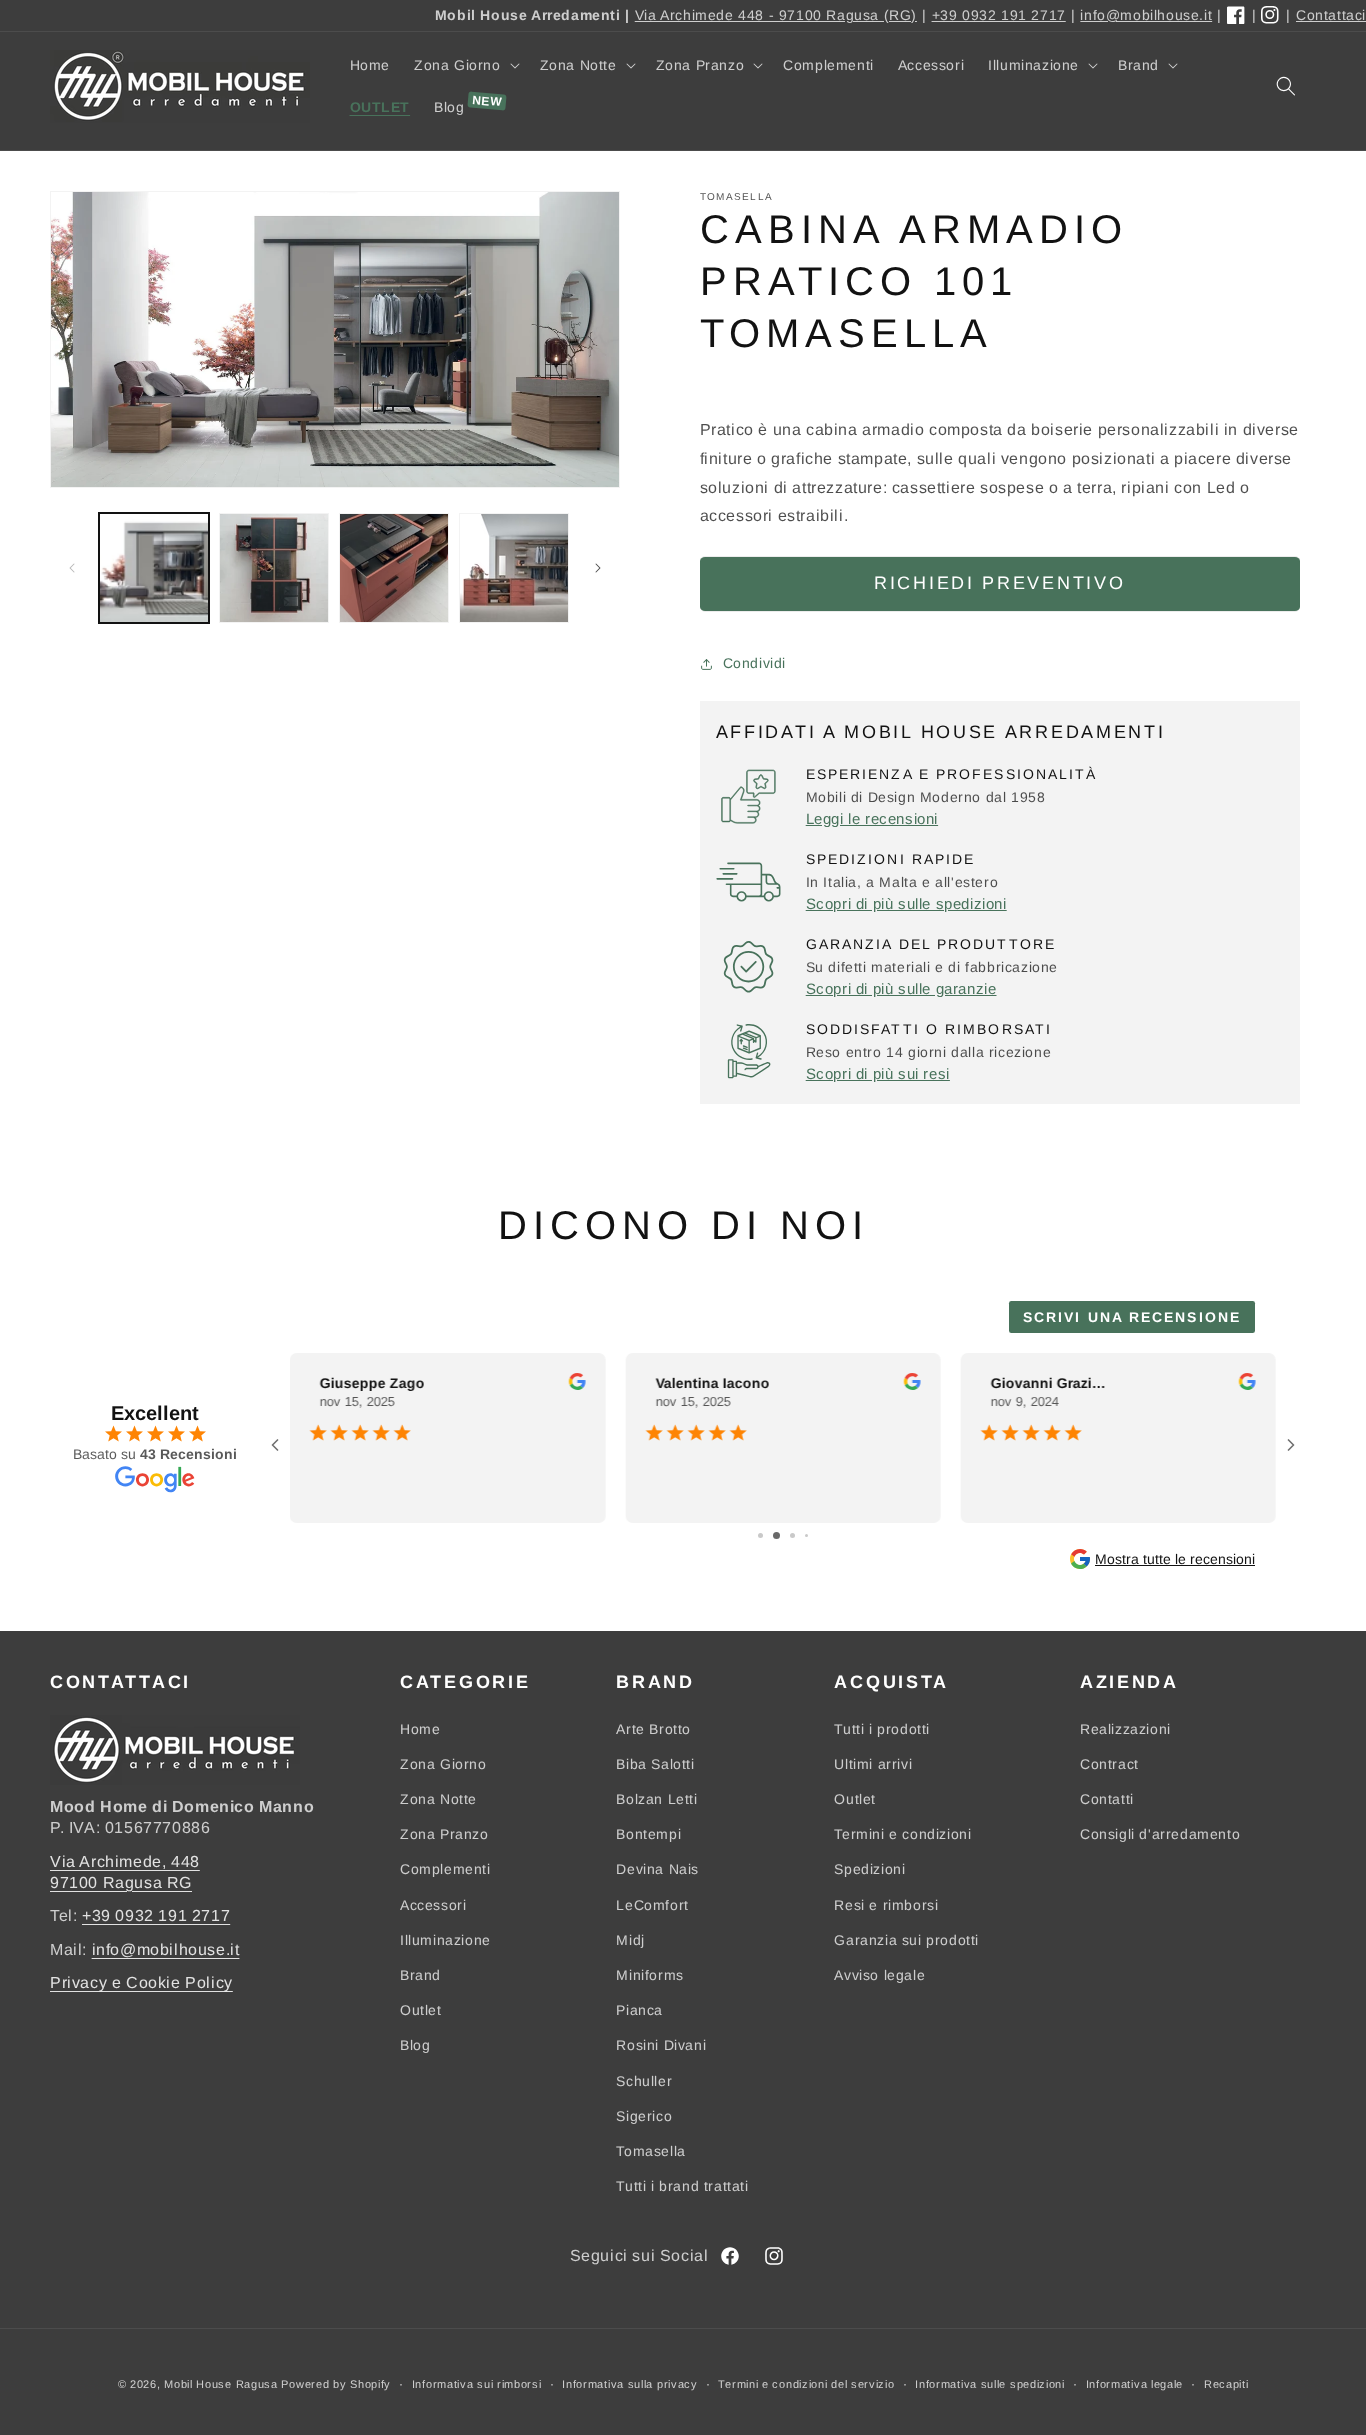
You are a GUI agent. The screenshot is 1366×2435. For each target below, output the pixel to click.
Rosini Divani (661, 2045)
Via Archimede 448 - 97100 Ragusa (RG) (776, 15)
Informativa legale (1135, 2384)
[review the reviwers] (576, 1385)
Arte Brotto (653, 1729)
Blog (415, 2045)
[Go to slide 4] (806, 1535)
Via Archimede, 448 (125, 1861)
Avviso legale (879, 1975)
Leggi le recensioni (872, 818)
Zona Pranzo (444, 1834)
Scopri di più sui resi (878, 1073)
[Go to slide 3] (792, 1535)
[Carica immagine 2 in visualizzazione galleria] (274, 568)
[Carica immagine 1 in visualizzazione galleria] (154, 568)
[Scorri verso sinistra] (72, 568)
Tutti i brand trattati (682, 2186)
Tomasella (650, 2151)
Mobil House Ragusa (221, 2384)
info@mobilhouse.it (1146, 15)
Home (420, 1729)
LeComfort (652, 1905)
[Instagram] (1271, 16)
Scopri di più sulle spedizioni (906, 903)
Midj (630, 1940)
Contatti (1107, 1799)
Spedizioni (869, 1869)
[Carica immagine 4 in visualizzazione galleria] (514, 568)
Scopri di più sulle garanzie (901, 988)
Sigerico (644, 2116)
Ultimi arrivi (873, 1764)
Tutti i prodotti (882, 1729)
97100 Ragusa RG (121, 1882)
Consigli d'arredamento (1160, 1834)
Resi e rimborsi (886, 1905)
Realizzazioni (1125, 1729)
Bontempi (648, 1834)
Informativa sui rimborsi (477, 2384)
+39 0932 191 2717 (999, 15)
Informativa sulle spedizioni (990, 2384)
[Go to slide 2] (776, 1535)
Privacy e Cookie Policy (141, 1982)
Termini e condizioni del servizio (806, 2384)
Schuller (644, 2081)
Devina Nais (657, 1869)
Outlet (421, 2010)
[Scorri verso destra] (598, 568)
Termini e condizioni (902, 1834)
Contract (1109, 1764)
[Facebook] (1237, 16)
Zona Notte (438, 1799)
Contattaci (1331, 15)
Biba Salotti (655, 1764)
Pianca (639, 2010)
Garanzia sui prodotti (906, 1940)
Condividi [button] (754, 663)
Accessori (433, 1905)
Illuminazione (445, 1940)
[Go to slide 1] (760, 1535)
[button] (465, 65)
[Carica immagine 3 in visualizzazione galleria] (394, 568)
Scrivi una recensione (1132, 1317)
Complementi (445, 1869)
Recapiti (1226, 2384)
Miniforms (649, 1975)
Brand (420, 1975)
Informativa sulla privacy (630, 2384)
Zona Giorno (443, 1764)
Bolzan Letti (656, 1799)
